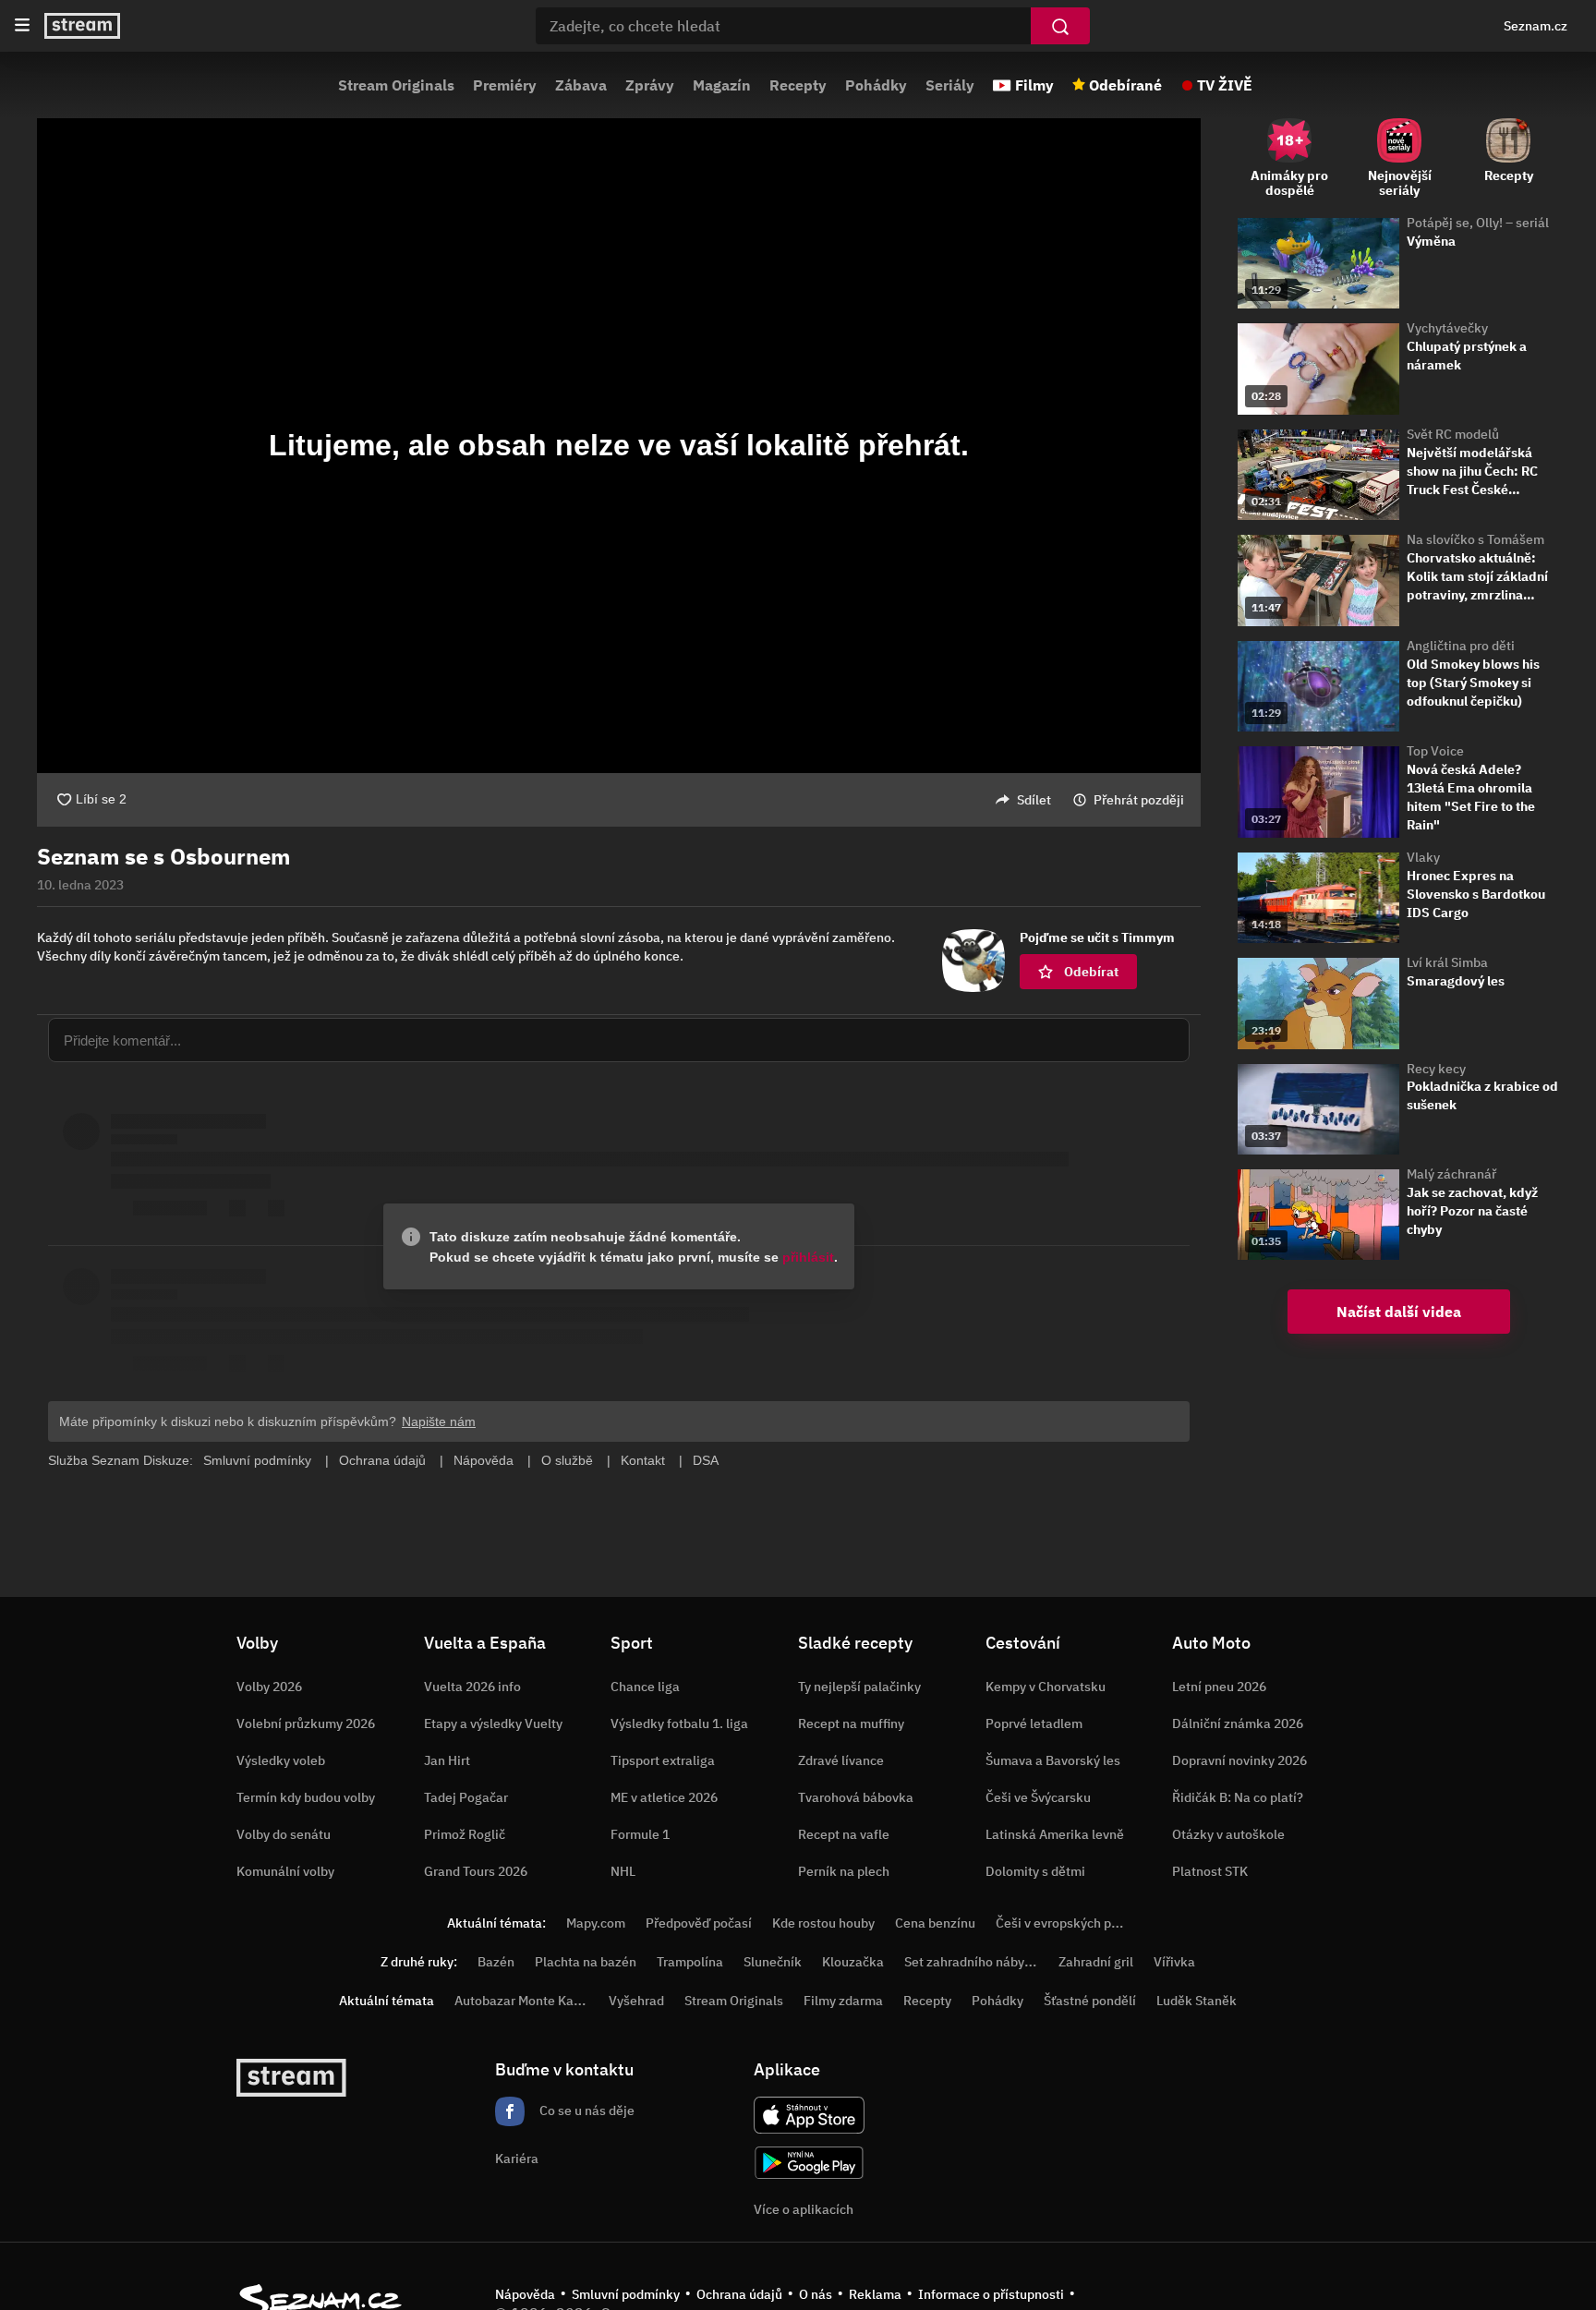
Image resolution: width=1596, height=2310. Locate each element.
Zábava (581, 85)
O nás (816, 2294)
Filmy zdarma (843, 2001)
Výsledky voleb (281, 1760)
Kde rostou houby (823, 1923)
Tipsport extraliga (663, 1760)
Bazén (496, 1962)
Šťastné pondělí (1090, 2001)
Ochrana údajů (739, 2294)
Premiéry (505, 85)
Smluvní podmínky (626, 2294)
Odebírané (1125, 85)
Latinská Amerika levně (1055, 1834)
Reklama (875, 2294)
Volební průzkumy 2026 (306, 1723)
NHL (623, 1871)
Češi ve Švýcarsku (1038, 1797)
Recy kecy (1436, 1069)
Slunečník (773, 1962)
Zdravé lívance (841, 1760)
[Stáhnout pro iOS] (809, 2115)
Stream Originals (396, 85)
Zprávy (650, 85)
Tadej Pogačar (466, 1797)
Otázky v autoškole (1228, 1834)
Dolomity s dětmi (1035, 1871)
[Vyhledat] (1060, 26)
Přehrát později (1139, 800)
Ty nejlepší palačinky (859, 1687)
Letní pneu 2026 (1219, 1687)
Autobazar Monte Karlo (522, 2001)
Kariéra (517, 2159)
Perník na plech (844, 1871)
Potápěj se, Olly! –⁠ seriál (1478, 223)
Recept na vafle (844, 1834)
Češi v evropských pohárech (1077, 1923)
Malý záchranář (1451, 1174)
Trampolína (690, 1962)
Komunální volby (285, 1871)
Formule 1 (640, 1834)
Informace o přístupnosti (991, 2294)
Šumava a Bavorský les (1053, 1760)
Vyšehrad (636, 2001)
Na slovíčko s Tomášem (1475, 539)
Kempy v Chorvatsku (1046, 1687)
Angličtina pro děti (1461, 646)
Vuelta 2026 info (472, 1687)
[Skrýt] (1233, 876)
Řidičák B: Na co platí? (1238, 1797)
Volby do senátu (284, 1834)
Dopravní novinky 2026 (1239, 1760)
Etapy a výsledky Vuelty (493, 1723)
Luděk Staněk (1197, 2001)
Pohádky (876, 85)
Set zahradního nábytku (974, 1962)
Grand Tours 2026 (476, 1871)
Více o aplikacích (804, 2209)
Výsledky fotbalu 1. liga (679, 1723)
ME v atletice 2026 (664, 1797)
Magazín (722, 85)
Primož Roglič (465, 1834)
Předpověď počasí (699, 1923)
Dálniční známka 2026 (1238, 1723)
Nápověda (525, 2294)
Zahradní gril (1096, 1962)
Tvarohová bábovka (856, 1797)
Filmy (1034, 85)
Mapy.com (596, 1923)
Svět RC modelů (1453, 434)
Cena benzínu (935, 1923)
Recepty (798, 85)
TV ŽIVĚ (1225, 85)
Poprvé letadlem (1034, 1723)
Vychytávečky (1447, 328)
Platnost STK (1210, 1871)
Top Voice (1435, 751)
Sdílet (1034, 800)
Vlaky (1423, 857)
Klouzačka (853, 1962)
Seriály (950, 85)
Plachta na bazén (586, 1962)
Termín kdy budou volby (306, 1797)
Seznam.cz (1536, 26)
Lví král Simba (1447, 962)
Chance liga (645, 1687)
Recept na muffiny (851, 1723)
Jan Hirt (447, 1760)
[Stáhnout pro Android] (809, 2163)
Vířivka (1174, 1962)
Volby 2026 (269, 1687)
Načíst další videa (1399, 1312)
